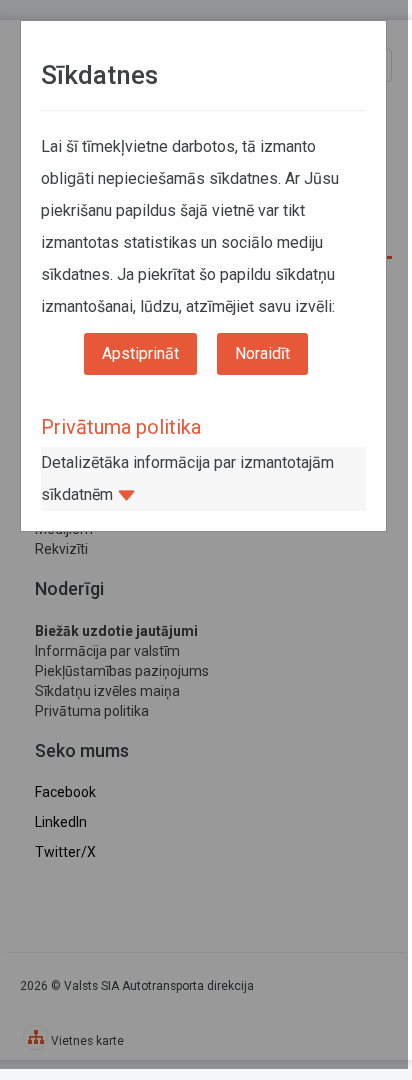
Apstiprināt (140, 353)
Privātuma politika (121, 427)
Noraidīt (262, 353)
